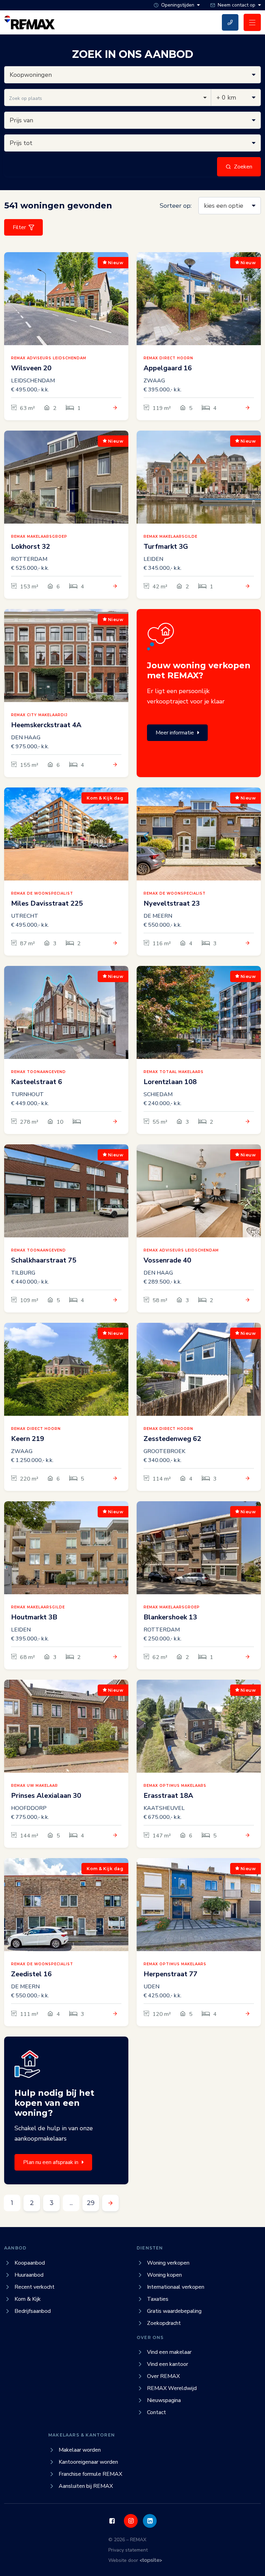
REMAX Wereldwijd (172, 2388)
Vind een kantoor (168, 2364)
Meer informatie (175, 733)
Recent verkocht (35, 2287)
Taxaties (158, 2299)
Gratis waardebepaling (174, 2311)
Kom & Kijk (28, 2299)
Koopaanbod (30, 2263)
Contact (156, 2412)
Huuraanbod (29, 2275)
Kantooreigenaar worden (88, 2462)
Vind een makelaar (169, 2352)
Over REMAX (163, 2376)
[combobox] (108, 97)
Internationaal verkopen (176, 2287)
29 (91, 2203)
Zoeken (243, 167)
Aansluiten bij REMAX (86, 2486)
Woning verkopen (168, 2263)
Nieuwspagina (164, 2400)
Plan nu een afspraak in (51, 2162)
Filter (19, 227)
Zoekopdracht (164, 2323)
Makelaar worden (80, 2450)
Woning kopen (164, 2275)
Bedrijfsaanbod (33, 2311)
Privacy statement (128, 2550)
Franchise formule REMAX (90, 2474)
